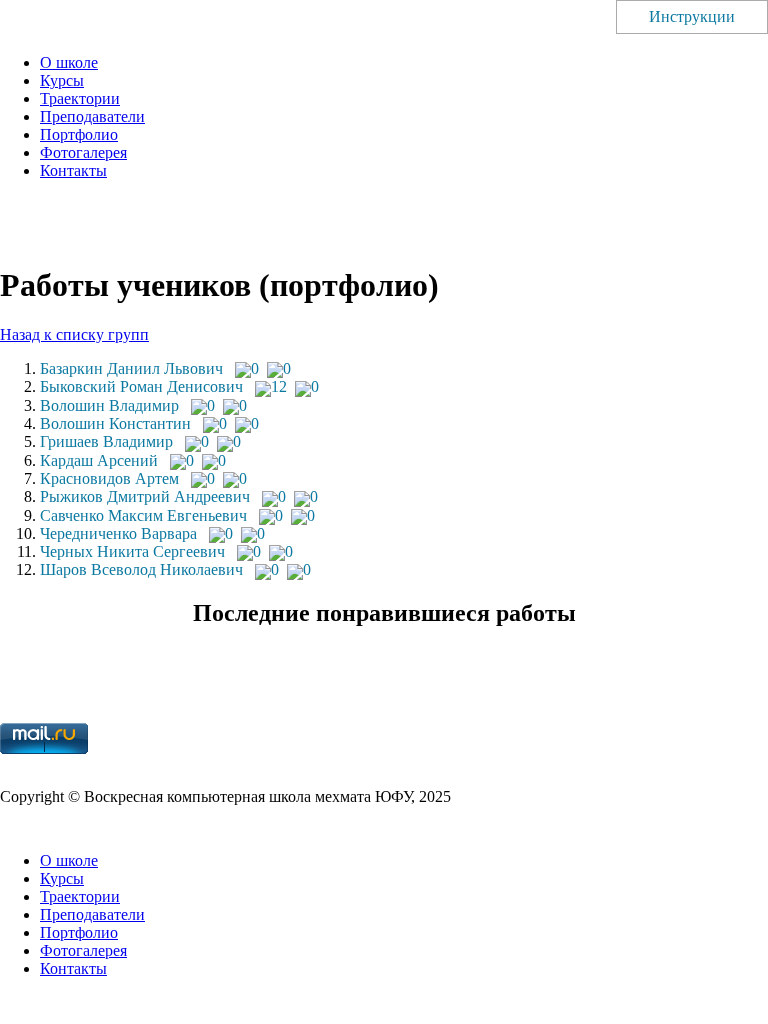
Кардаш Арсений (99, 460)
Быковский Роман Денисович (141, 386)
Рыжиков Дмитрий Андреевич (145, 496)
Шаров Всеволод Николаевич (141, 569)
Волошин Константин (115, 423)
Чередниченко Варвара (118, 533)
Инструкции (692, 16)
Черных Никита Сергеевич (132, 551)
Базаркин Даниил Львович (131, 368)
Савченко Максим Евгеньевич (143, 515)
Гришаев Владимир (106, 441)
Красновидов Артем (109, 478)
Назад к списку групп (74, 334)
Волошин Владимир (109, 405)
